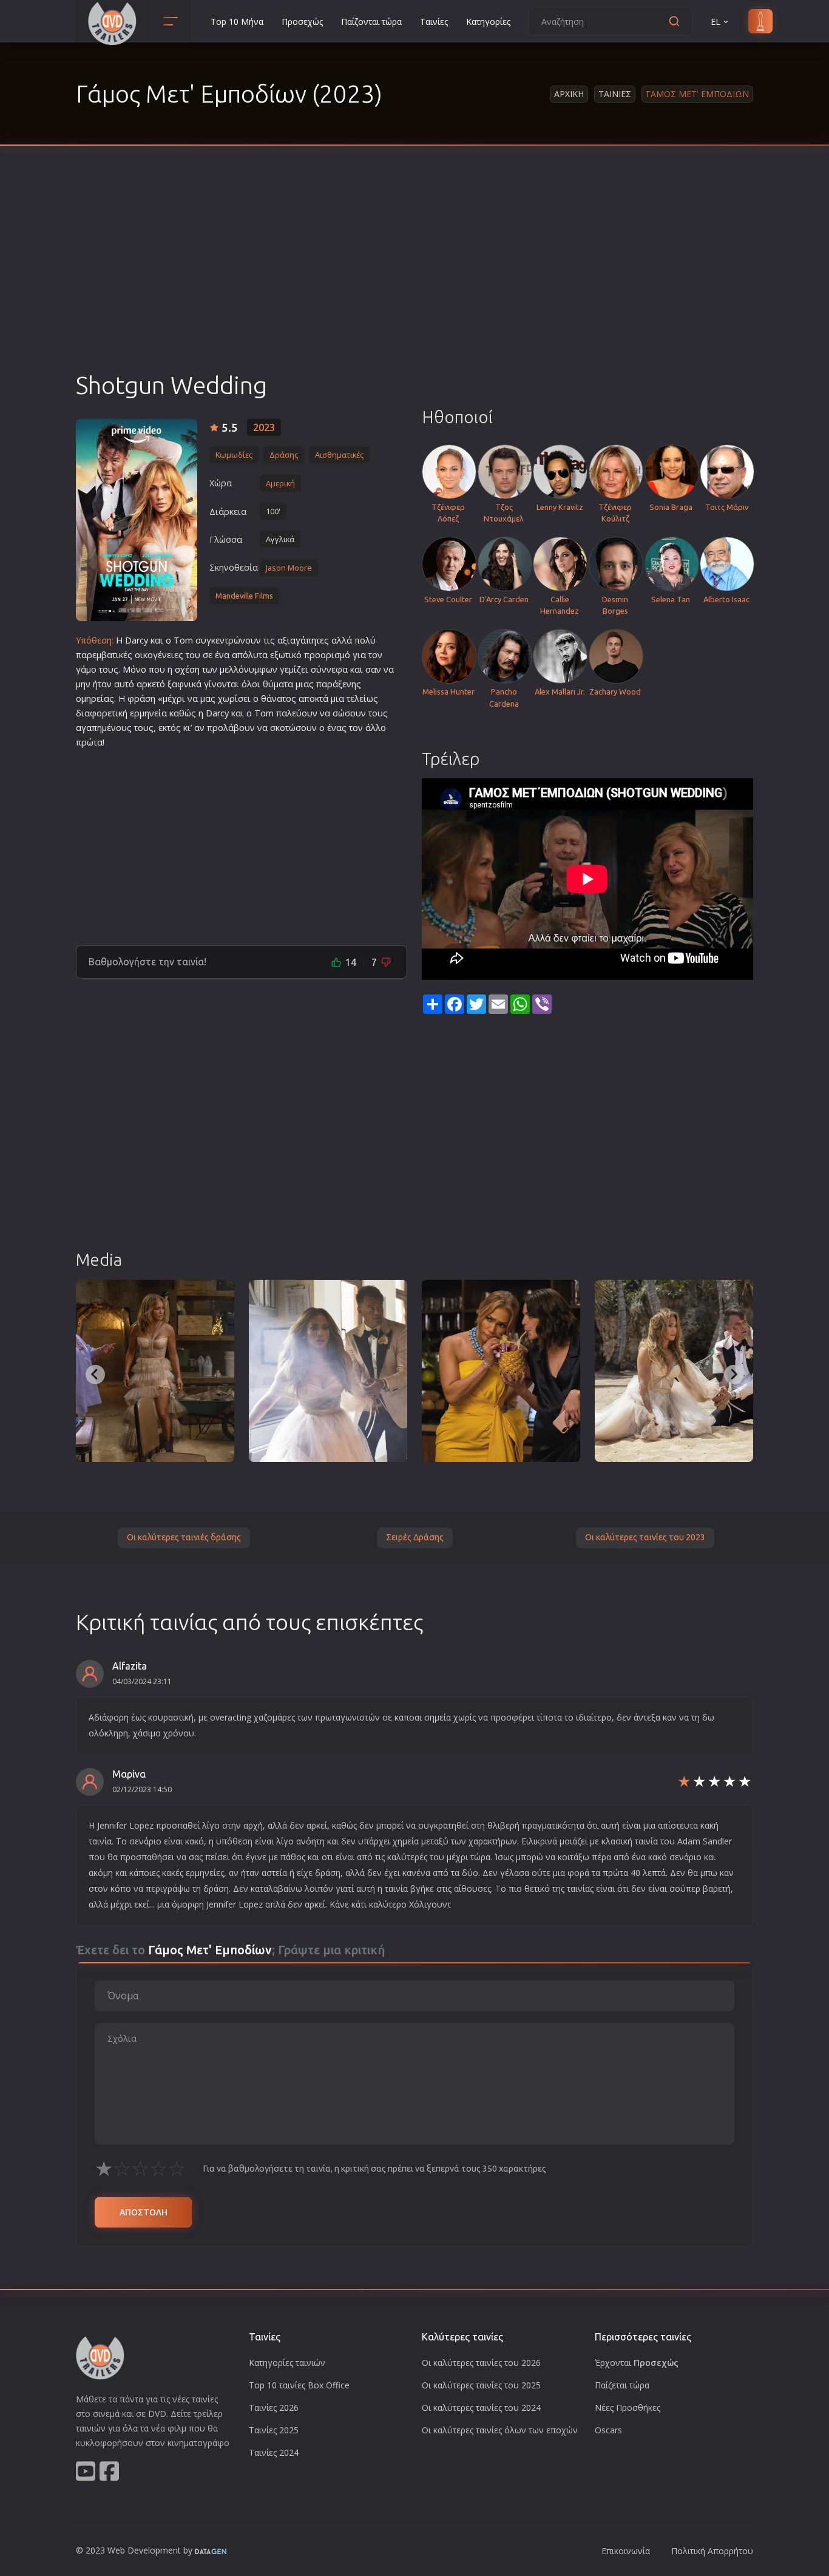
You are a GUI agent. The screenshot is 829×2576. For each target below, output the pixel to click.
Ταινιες (615, 94)
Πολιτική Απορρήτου (712, 2551)
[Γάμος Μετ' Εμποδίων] (137, 520)
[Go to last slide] (95, 1375)
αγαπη (89, 728)
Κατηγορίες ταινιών (287, 2363)
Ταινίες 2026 (274, 2408)
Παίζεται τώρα (622, 2385)
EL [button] (716, 22)
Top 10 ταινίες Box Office (299, 2385)
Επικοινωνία (626, 2551)
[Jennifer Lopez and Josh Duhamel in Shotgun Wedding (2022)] (328, 1371)
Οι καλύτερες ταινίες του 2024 (481, 2408)
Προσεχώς (302, 22)
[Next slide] (734, 1375)
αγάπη (303, 640)
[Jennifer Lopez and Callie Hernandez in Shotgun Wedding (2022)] (501, 1371)
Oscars (608, 2430)
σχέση (187, 669)
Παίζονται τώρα (371, 22)
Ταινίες (434, 22)
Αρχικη (569, 94)
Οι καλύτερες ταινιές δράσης (184, 1537)
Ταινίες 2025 (274, 2430)
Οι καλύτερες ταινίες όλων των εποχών (500, 2430)
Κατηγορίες (488, 22)
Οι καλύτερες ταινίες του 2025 (481, 2385)
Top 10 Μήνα (237, 22)
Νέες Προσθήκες (628, 2408)
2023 (264, 427)
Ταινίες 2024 (274, 2452)
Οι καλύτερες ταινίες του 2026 (481, 2363)
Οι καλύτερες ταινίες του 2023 (645, 1537)
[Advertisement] (414, 279)
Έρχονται (637, 2363)
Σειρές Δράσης (415, 1537)
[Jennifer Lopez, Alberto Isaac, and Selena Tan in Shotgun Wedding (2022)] (155, 1371)
